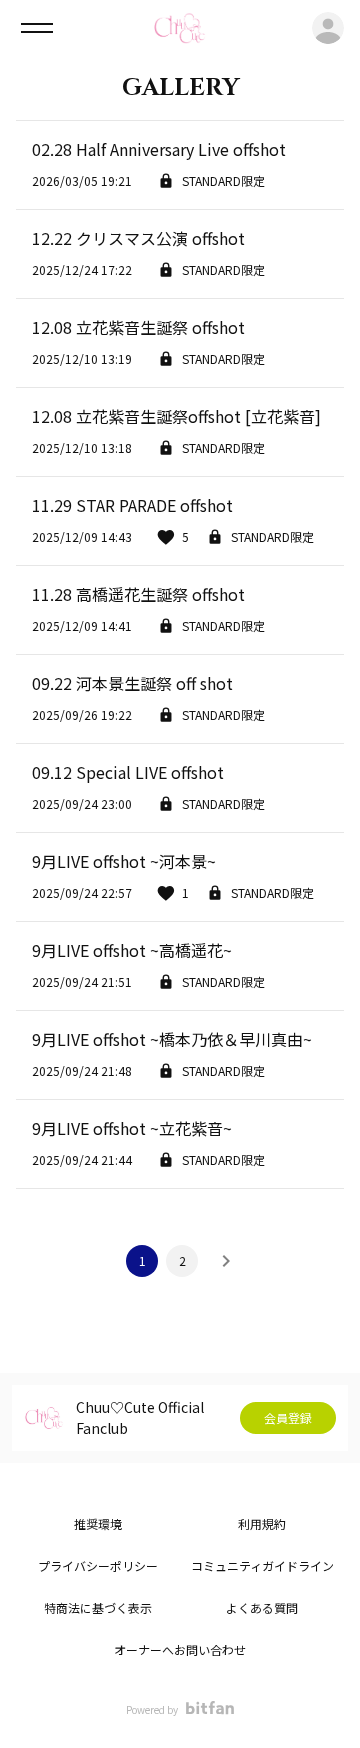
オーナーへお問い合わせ (180, 1649)
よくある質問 (262, 1607)
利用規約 (262, 1523)
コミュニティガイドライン (262, 1565)
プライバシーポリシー (98, 1565)
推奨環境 (98, 1523)
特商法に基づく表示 (98, 1607)
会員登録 (288, 1417)
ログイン (328, 28)
